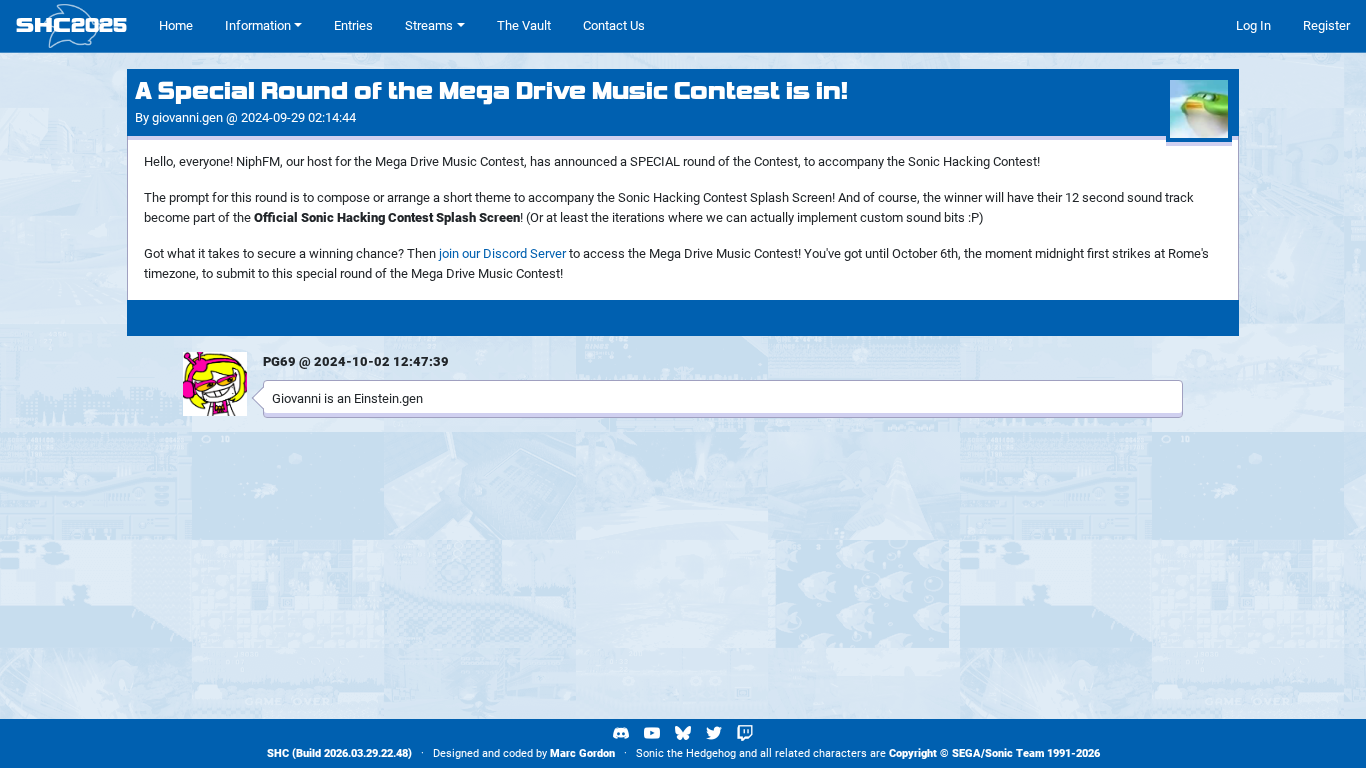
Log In (1253, 25)
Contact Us (614, 25)
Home (176, 25)
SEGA (966, 753)
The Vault (524, 25)
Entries (353, 25)
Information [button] (258, 25)
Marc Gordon (582, 753)
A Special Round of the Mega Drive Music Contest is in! (491, 91)
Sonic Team (1014, 753)
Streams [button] (429, 25)
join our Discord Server (502, 253)
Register (1326, 25)
